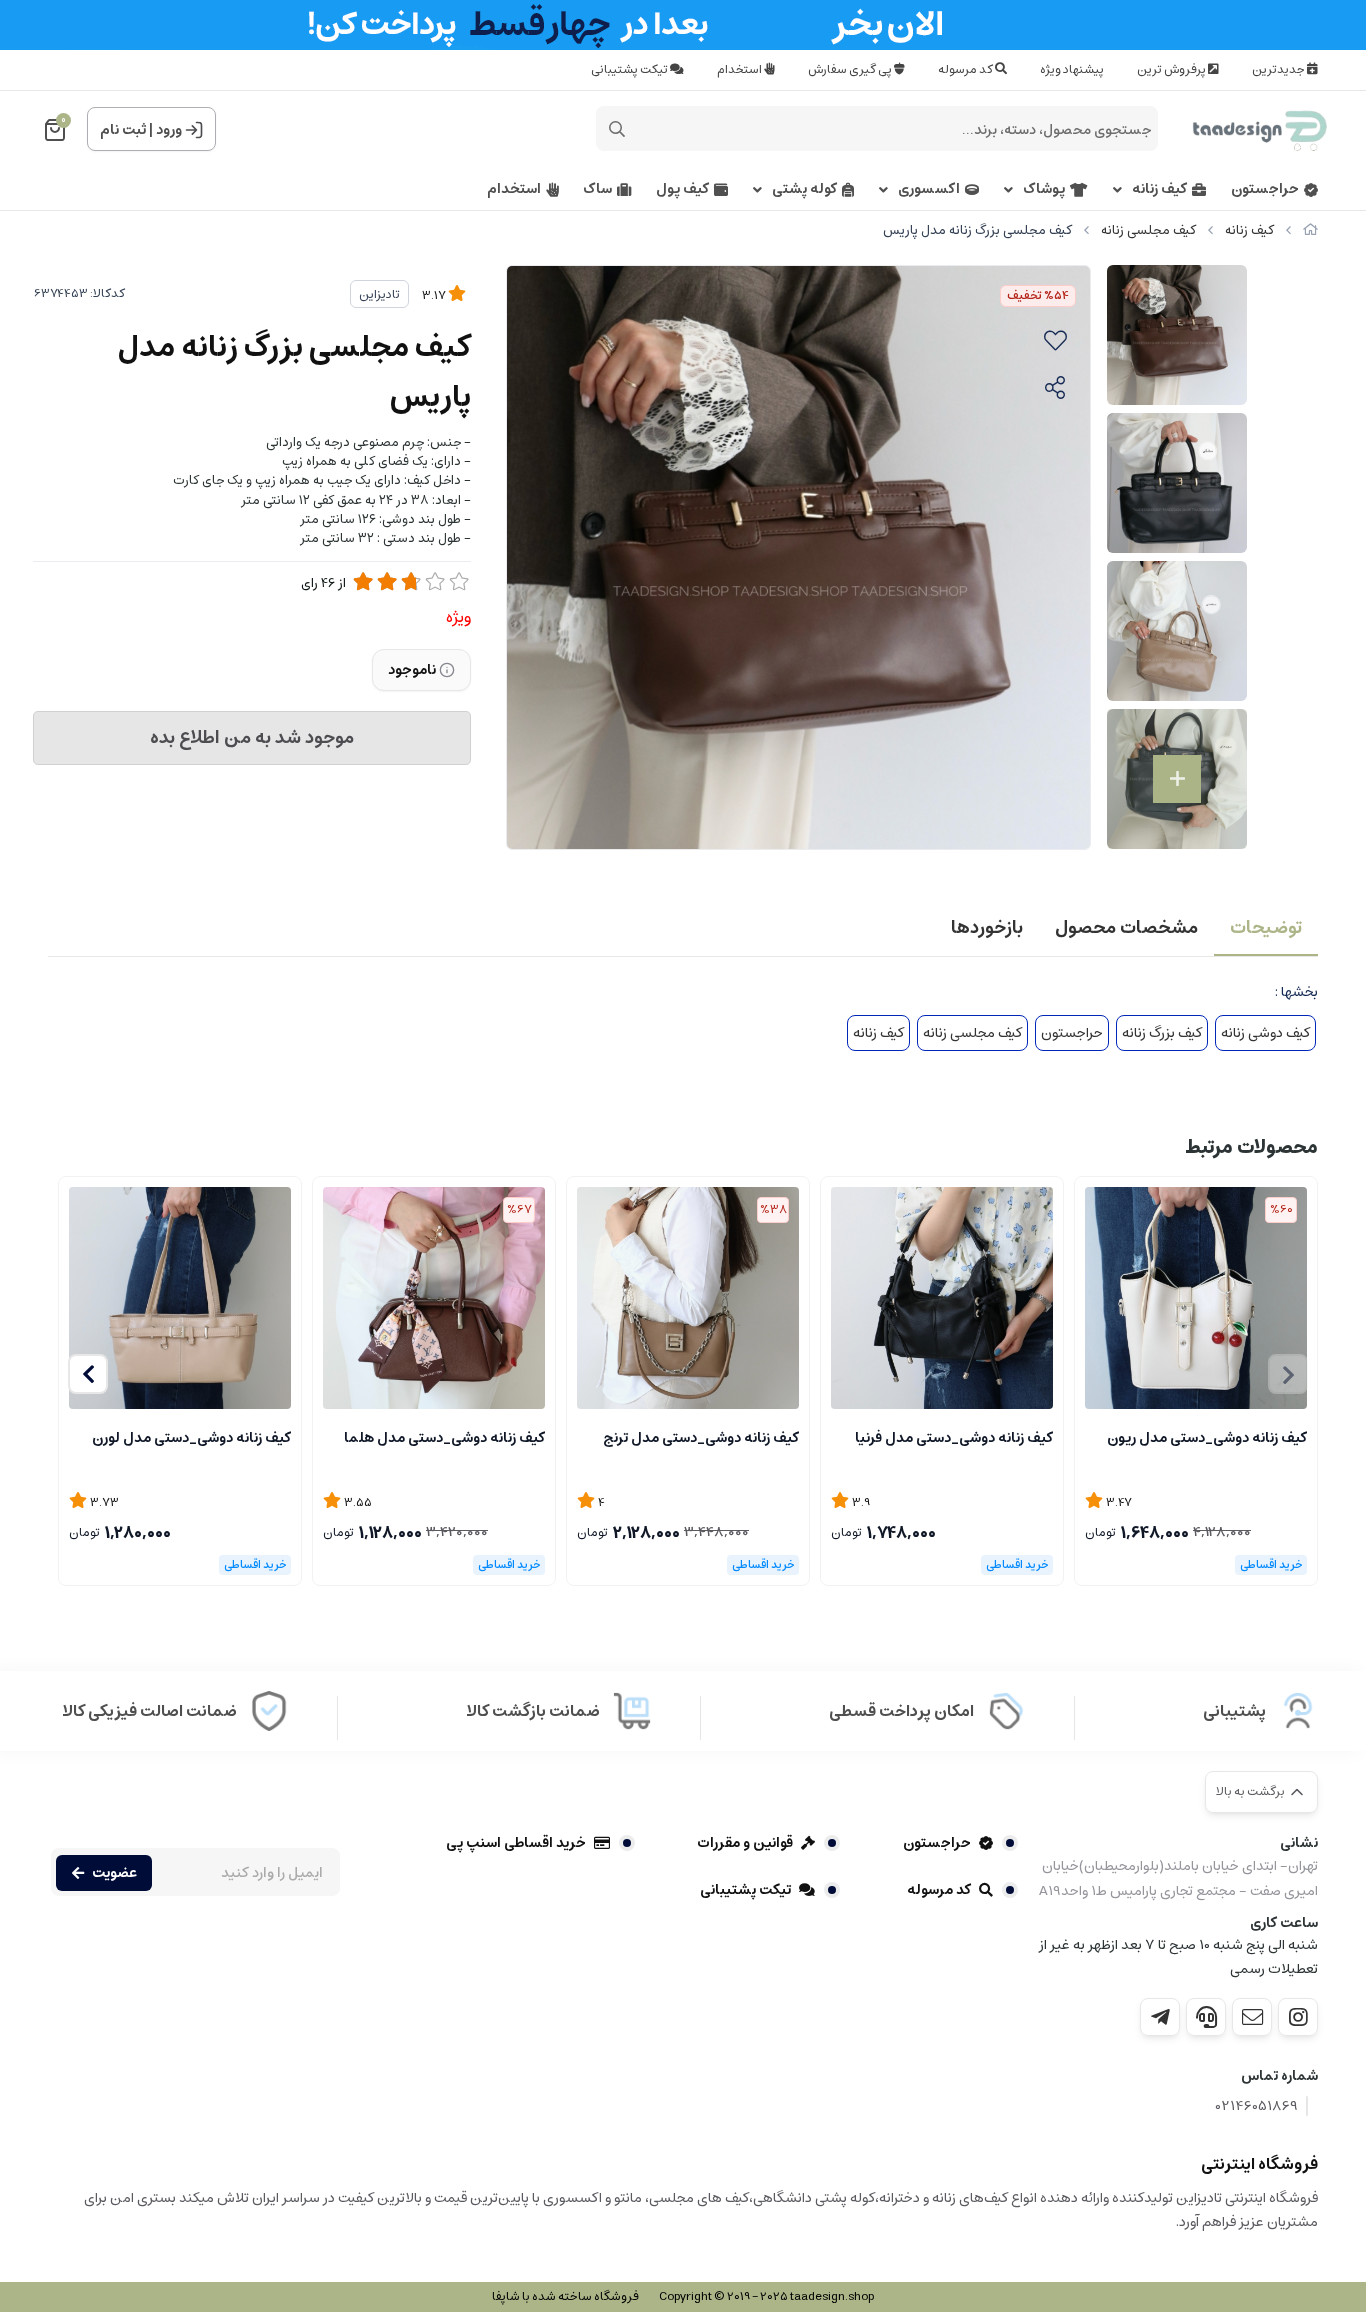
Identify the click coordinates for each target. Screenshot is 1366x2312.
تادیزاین (379, 294)
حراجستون (1265, 189)
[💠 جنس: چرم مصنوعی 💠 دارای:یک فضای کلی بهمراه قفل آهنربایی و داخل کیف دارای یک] (1196, 1298)
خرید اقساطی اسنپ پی (516, 1843)
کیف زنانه (1159, 189)
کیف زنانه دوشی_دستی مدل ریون (1207, 1438)
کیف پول (682, 189)
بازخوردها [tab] (987, 928)
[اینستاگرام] (1298, 2017)
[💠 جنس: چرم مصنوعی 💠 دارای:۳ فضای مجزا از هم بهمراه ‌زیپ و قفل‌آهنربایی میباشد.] (688, 1298)
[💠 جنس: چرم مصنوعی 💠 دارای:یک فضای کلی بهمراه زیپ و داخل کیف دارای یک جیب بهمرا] (942, 1298)
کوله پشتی (804, 189)
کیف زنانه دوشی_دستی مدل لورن (191, 1438)
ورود (169, 130)
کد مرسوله (966, 69)
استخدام (740, 69)
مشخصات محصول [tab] (1126, 928)
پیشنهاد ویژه (1072, 69)
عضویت (114, 1873)
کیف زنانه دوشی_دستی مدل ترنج (701, 1438)
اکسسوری (929, 189)
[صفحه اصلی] (1310, 230)
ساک (597, 189)
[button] (88, 1374)
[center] (617, 129)
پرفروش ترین (1172, 69)
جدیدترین (1279, 69)
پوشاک (1044, 189)
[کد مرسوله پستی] (1160, 2017)
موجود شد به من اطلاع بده (252, 738)
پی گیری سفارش (851, 69)
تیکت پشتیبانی (630, 69)
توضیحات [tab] (1266, 928)
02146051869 (1257, 2106)
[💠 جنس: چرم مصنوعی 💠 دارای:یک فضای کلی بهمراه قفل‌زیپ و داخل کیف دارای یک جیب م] (434, 1298)
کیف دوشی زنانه (1265, 1033)
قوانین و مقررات (745, 1843)
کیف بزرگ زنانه (1162, 1033)
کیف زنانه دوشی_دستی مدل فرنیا (954, 1438)
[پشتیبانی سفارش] (1206, 2017)
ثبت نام (123, 130)
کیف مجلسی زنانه (1148, 230)
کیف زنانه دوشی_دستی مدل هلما (444, 1438)
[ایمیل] (1252, 2017)
